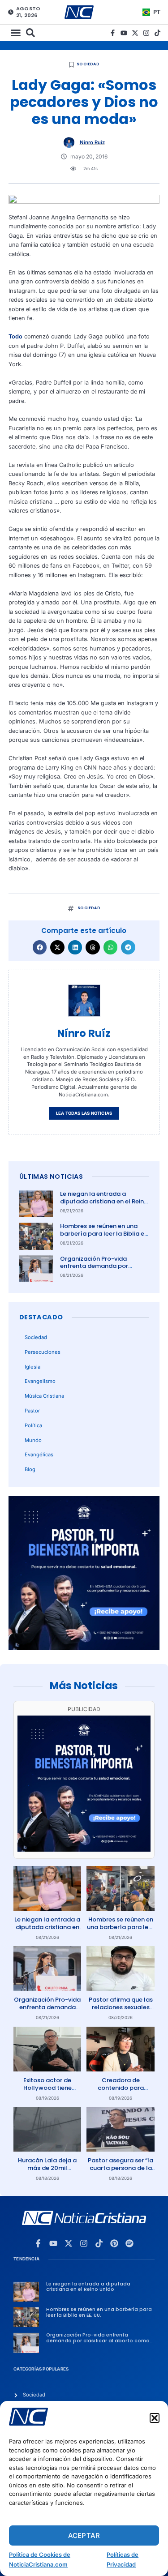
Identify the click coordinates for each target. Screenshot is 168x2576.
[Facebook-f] (113, 33)
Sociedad (88, 64)
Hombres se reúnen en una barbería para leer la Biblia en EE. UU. (104, 1234)
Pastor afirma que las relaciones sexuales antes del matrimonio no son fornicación (121, 2011)
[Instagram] (146, 33)
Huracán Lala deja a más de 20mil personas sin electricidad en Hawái (47, 2172)
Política (33, 1425)
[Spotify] (129, 2243)
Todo (15, 336)
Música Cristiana (44, 1396)
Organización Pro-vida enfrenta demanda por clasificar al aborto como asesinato (98, 1270)
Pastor (32, 1411)
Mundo (33, 1440)
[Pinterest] (114, 2243)
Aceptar (84, 2535)
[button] (155, 2418)
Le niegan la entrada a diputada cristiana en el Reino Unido (104, 1201)
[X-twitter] (135, 33)
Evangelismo (40, 1381)
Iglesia (32, 1367)
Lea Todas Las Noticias (84, 1113)
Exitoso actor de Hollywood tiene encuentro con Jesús (47, 2088)
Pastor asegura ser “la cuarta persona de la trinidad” (121, 2168)
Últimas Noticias (51, 1177)
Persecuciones (43, 1352)
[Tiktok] (157, 33)
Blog (30, 1469)
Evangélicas (39, 1455)
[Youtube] (124, 33)
